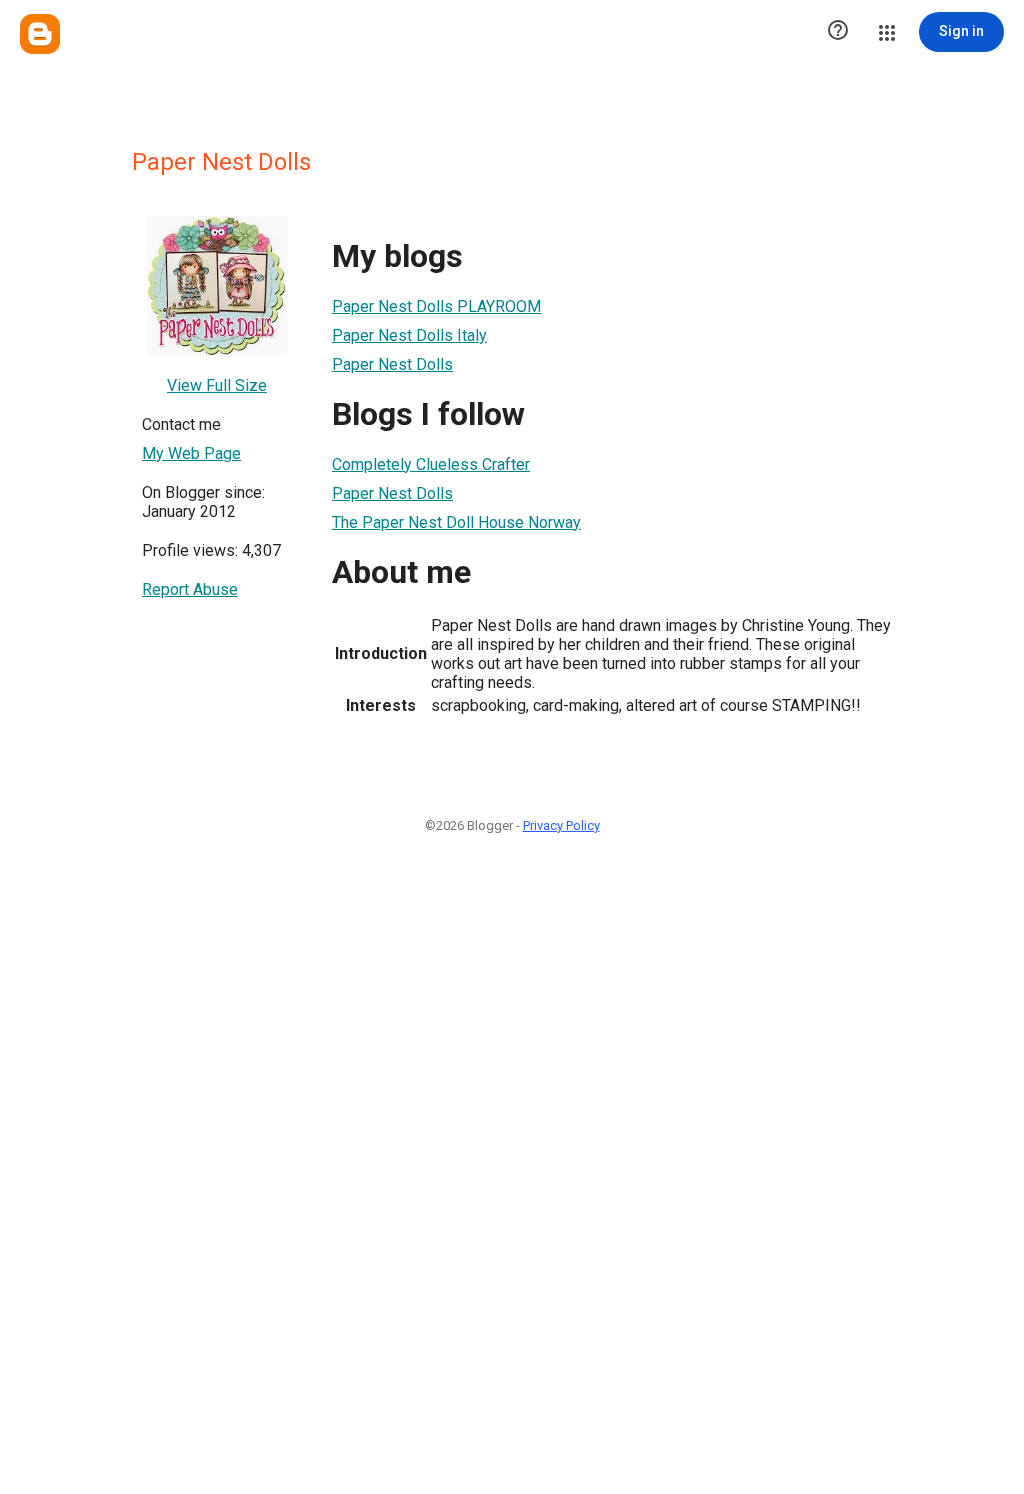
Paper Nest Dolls (392, 364)
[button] (838, 32)
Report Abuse (190, 589)
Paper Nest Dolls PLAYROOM (436, 306)
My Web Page (191, 453)
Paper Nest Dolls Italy (409, 335)
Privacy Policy (561, 825)
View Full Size (217, 385)
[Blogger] (40, 34)
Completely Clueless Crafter (431, 464)
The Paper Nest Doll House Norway (456, 522)
